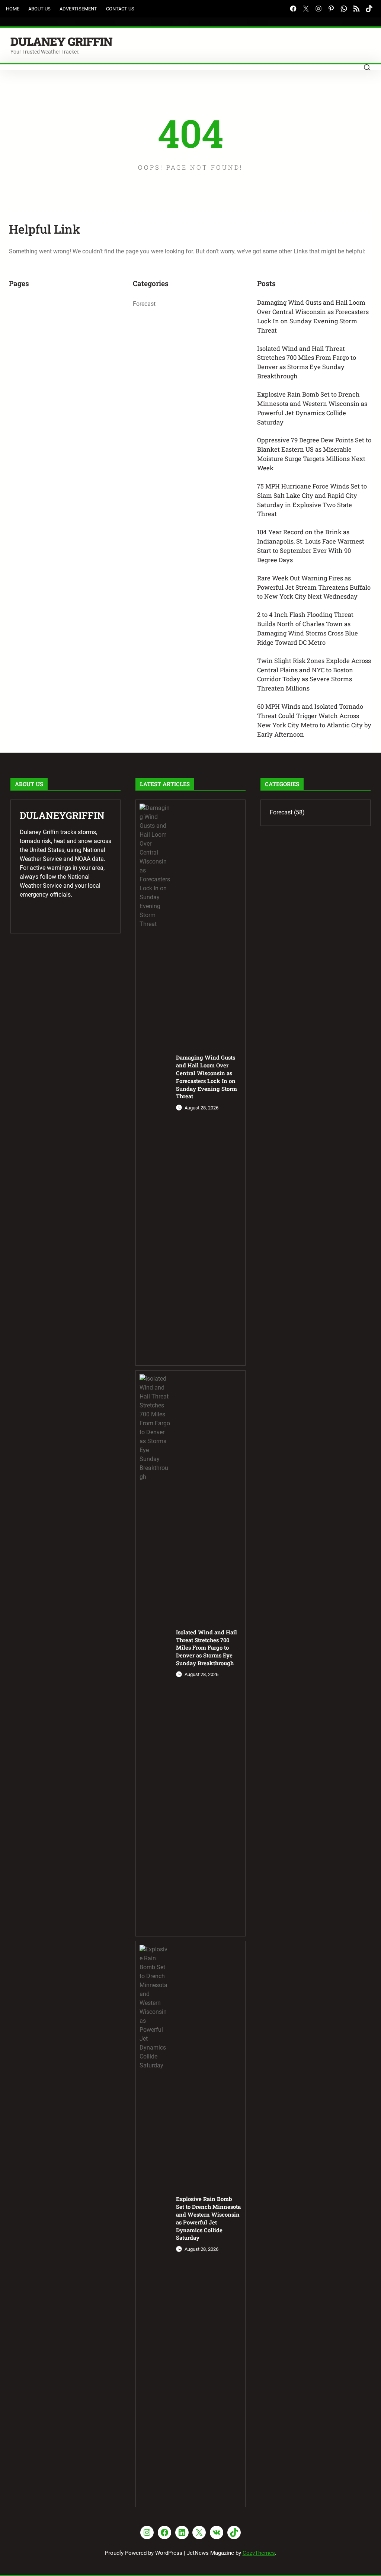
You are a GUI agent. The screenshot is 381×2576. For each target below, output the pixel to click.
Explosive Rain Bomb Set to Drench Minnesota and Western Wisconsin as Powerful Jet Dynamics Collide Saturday (312, 408)
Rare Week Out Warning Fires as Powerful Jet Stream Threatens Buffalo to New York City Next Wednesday (314, 587)
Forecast (144, 304)
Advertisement (78, 9)
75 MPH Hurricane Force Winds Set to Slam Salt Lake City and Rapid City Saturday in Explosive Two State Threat (312, 500)
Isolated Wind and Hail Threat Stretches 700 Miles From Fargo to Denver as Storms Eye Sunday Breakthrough (307, 362)
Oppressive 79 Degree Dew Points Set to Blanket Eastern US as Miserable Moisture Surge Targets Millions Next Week (314, 454)
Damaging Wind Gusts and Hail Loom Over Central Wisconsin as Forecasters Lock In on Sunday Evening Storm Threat (313, 316)
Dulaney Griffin (61, 41)
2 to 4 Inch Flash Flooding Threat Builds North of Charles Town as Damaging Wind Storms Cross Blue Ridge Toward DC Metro (308, 628)
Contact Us (120, 9)
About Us (39, 9)
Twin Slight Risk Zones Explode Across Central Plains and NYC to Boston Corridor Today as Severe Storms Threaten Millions (314, 675)
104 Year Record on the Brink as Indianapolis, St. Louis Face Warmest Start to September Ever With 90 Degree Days (311, 546)
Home (13, 9)
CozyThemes (259, 2553)
